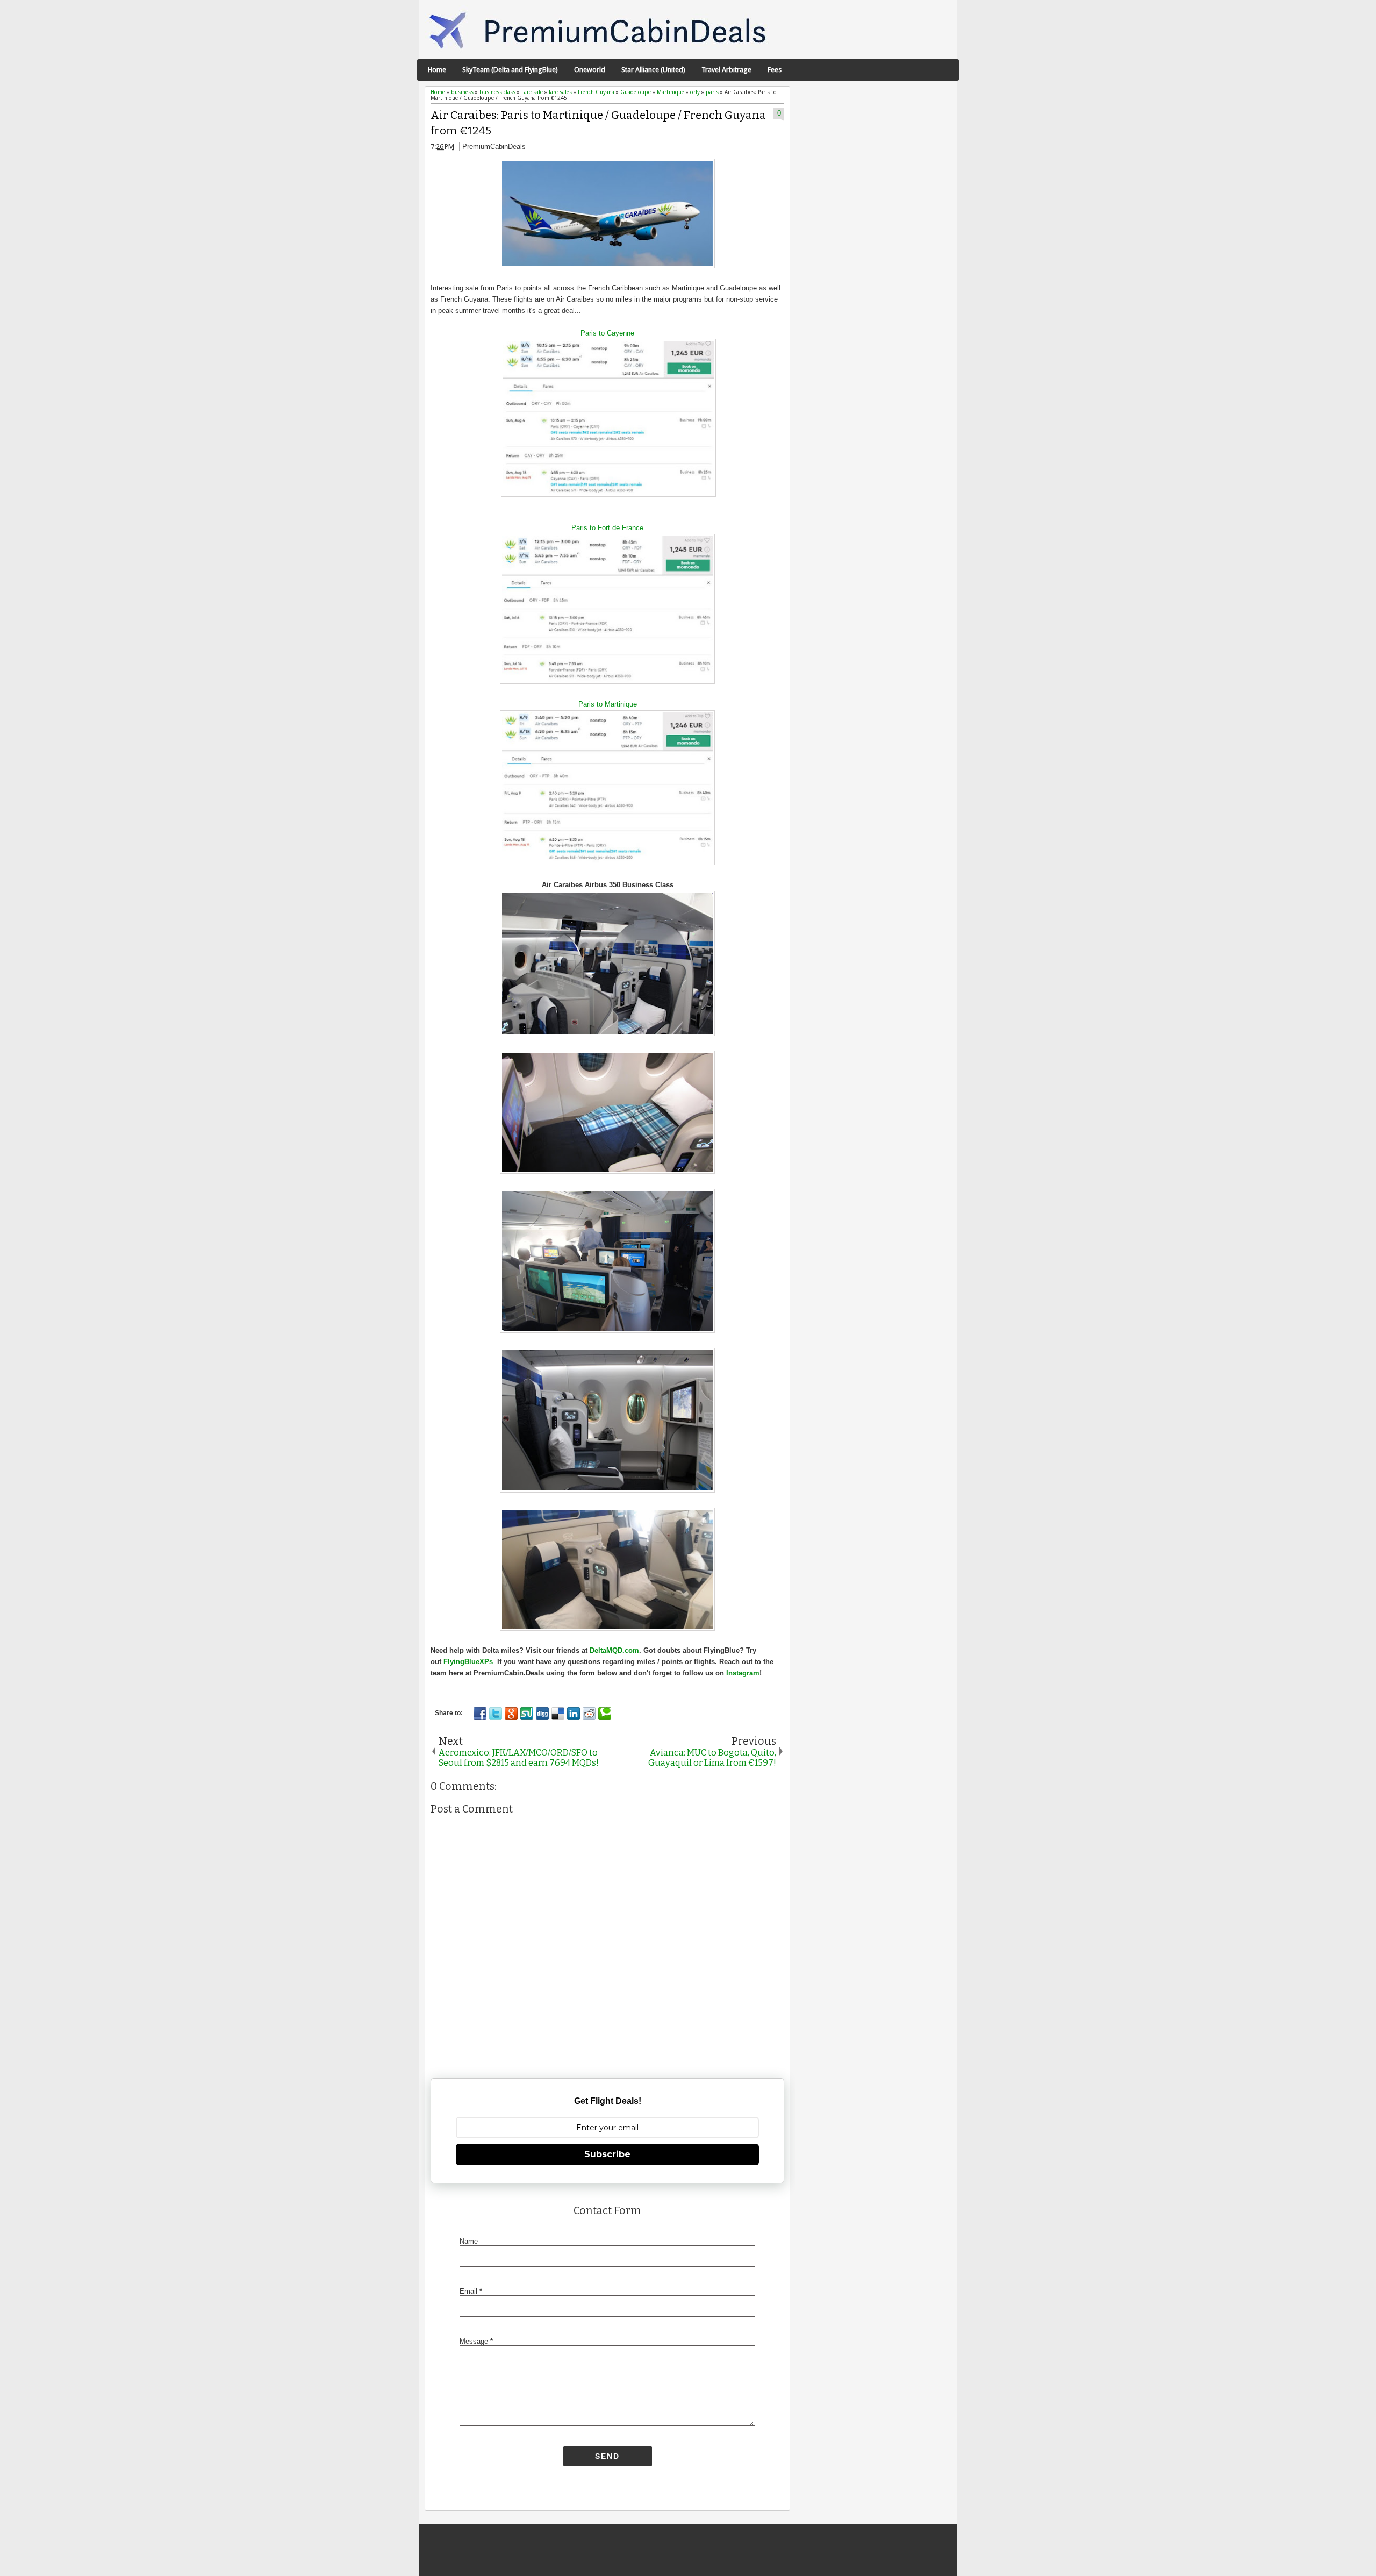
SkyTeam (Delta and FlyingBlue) (510, 70)
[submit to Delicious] (558, 1714)
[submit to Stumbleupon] (527, 1714)
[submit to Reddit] (589, 1714)
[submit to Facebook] (480, 1714)
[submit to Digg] (542, 1714)
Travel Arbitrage (726, 70)
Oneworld (590, 70)
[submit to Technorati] (605, 1714)
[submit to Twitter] (496, 1714)
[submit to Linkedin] (574, 1714)
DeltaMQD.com (614, 1650)
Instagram (743, 1673)
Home (437, 70)
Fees (775, 70)
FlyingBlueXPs (468, 1662)
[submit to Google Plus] (511, 1714)
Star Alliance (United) (653, 70)
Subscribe (607, 2154)
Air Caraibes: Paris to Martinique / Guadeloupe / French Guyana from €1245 (598, 123)
